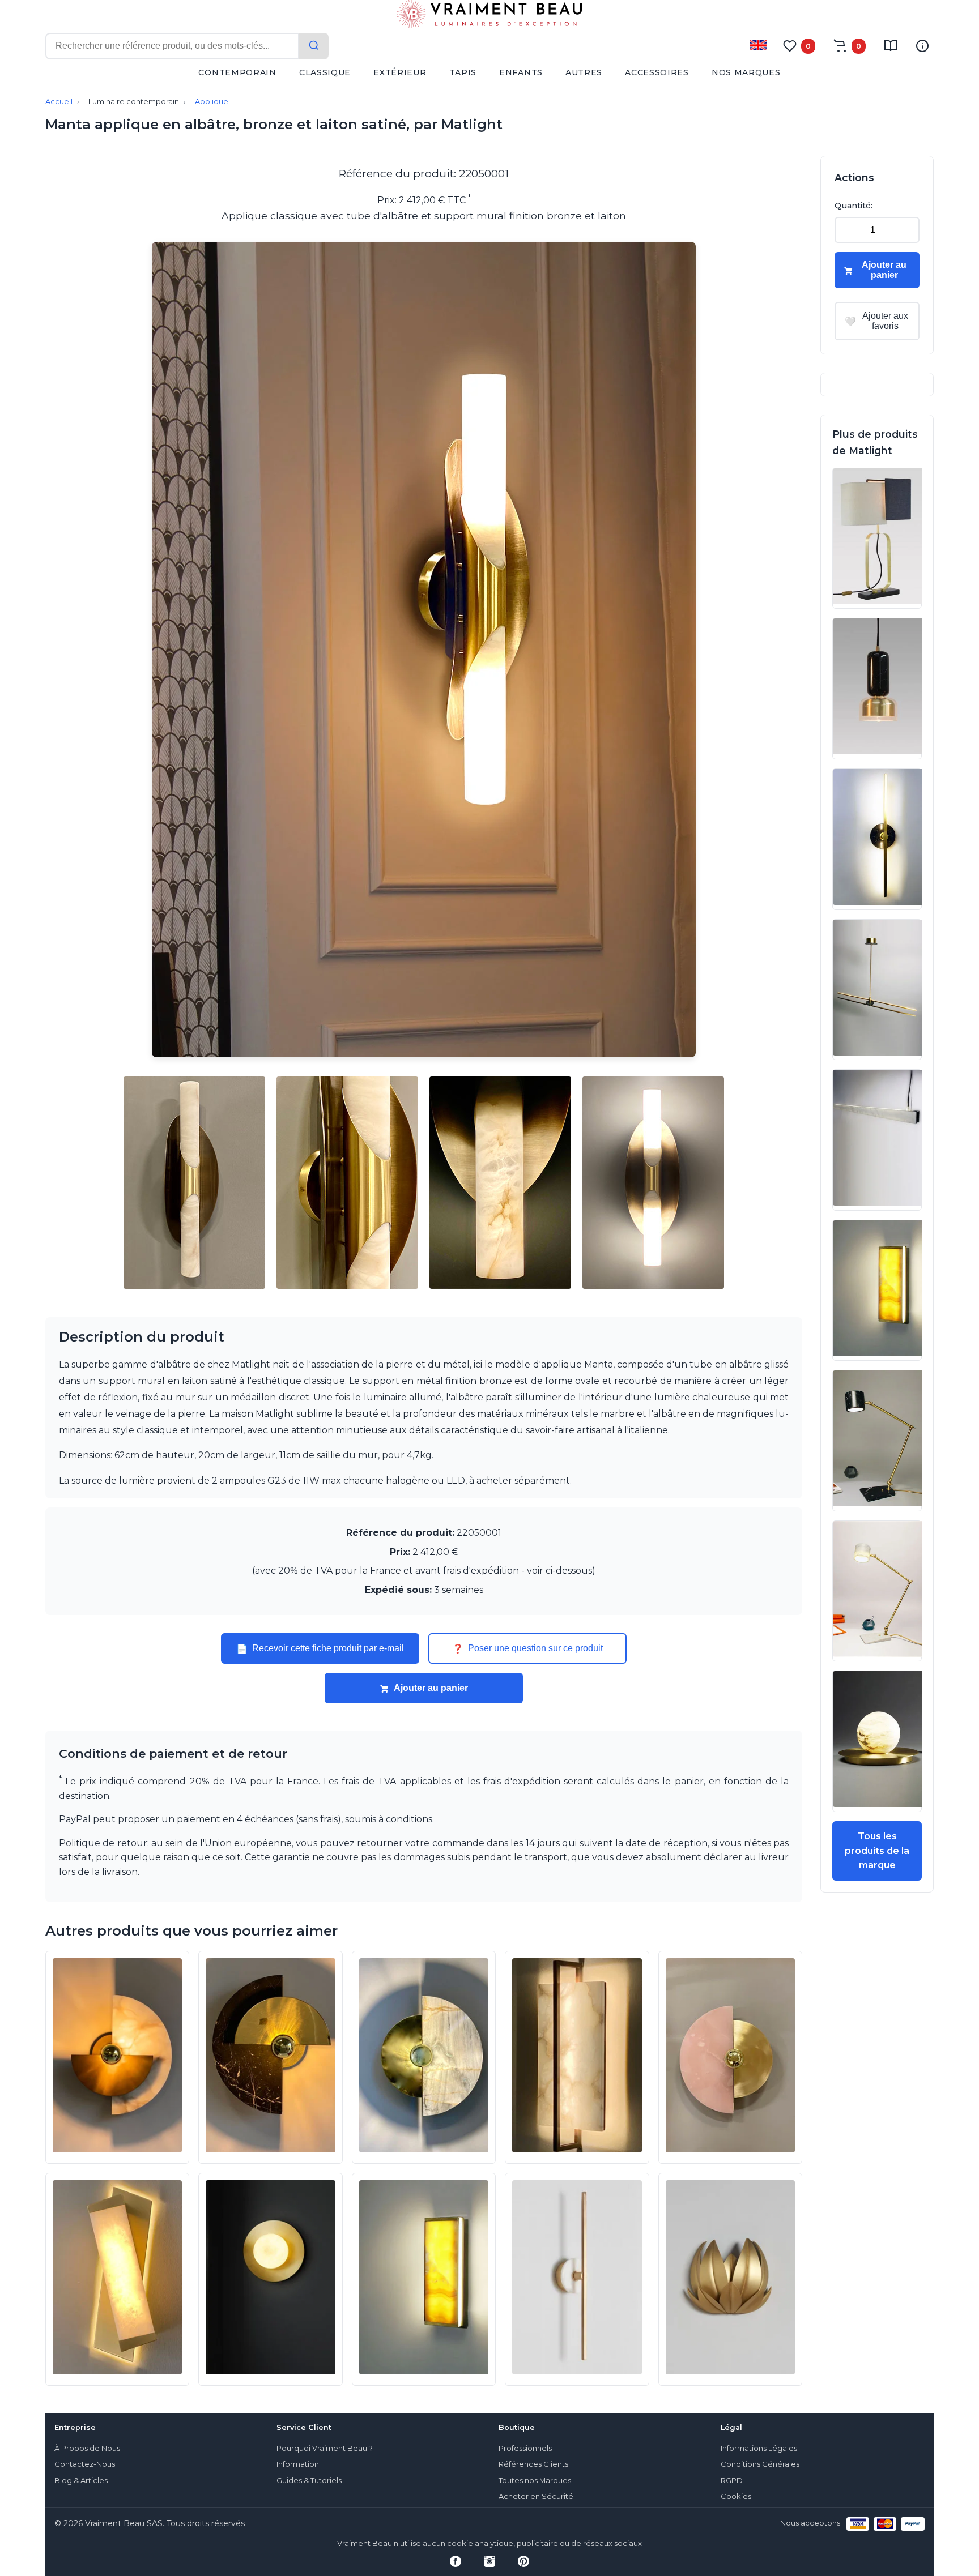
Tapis (463, 72)
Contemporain (237, 72)
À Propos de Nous (87, 2448)
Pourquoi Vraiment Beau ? (325, 2448)
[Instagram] (489, 2561)
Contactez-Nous (85, 2464)
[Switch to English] (758, 45)
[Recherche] (314, 46)
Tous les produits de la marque (877, 1851)
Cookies (736, 2496)
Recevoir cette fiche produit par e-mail (320, 1648)
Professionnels (525, 2448)
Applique (212, 102)
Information (298, 2464)
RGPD (732, 2481)
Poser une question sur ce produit (527, 1648)
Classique (325, 72)
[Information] (922, 46)
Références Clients (533, 2464)
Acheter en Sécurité (536, 2496)
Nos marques (746, 72)
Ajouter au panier (431, 1688)
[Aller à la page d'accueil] (489, 16)
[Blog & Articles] (891, 46)
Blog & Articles (81, 2481)
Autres (584, 72)
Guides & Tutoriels (309, 2481)
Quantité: (854, 206)
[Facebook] (456, 2561)
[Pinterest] (523, 2561)
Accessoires (657, 72)
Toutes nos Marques (535, 2481)
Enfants (521, 72)
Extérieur (400, 72)
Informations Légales (759, 2448)
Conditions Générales (760, 2464)
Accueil (59, 102)
